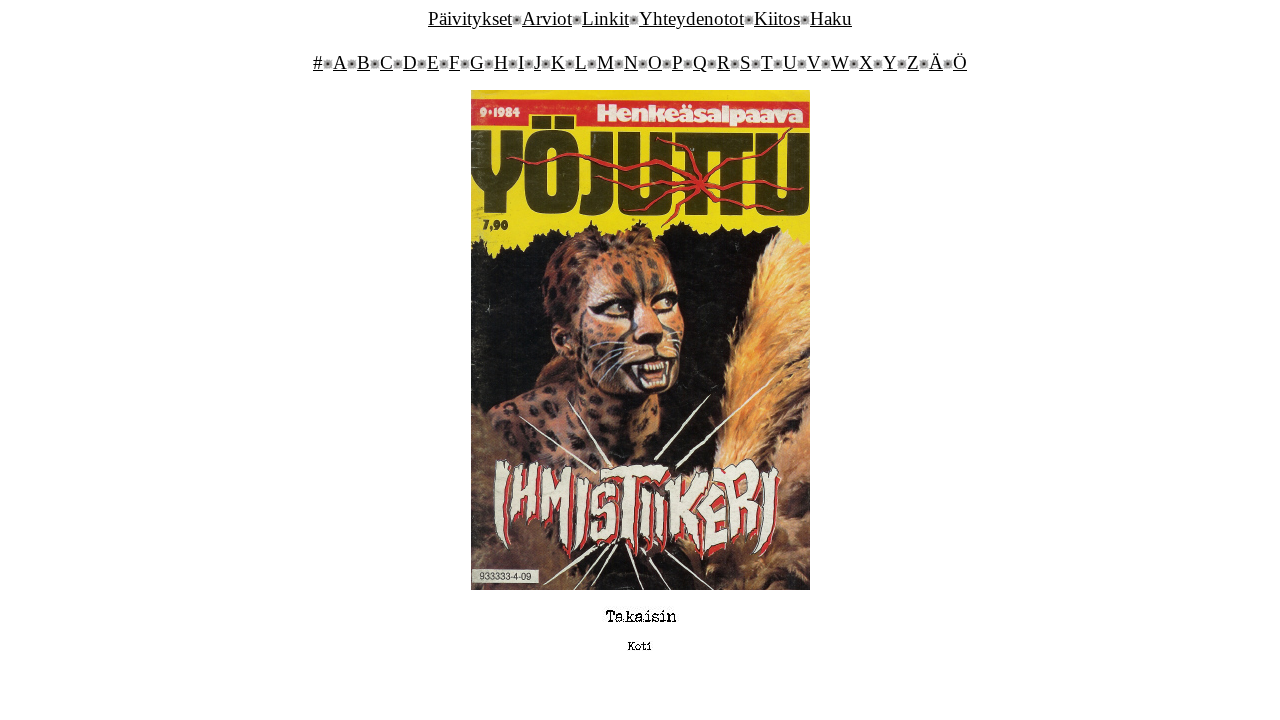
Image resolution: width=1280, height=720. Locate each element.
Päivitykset (470, 18)
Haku (831, 18)
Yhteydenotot (691, 18)
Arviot (547, 18)
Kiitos (777, 18)
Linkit (605, 18)
